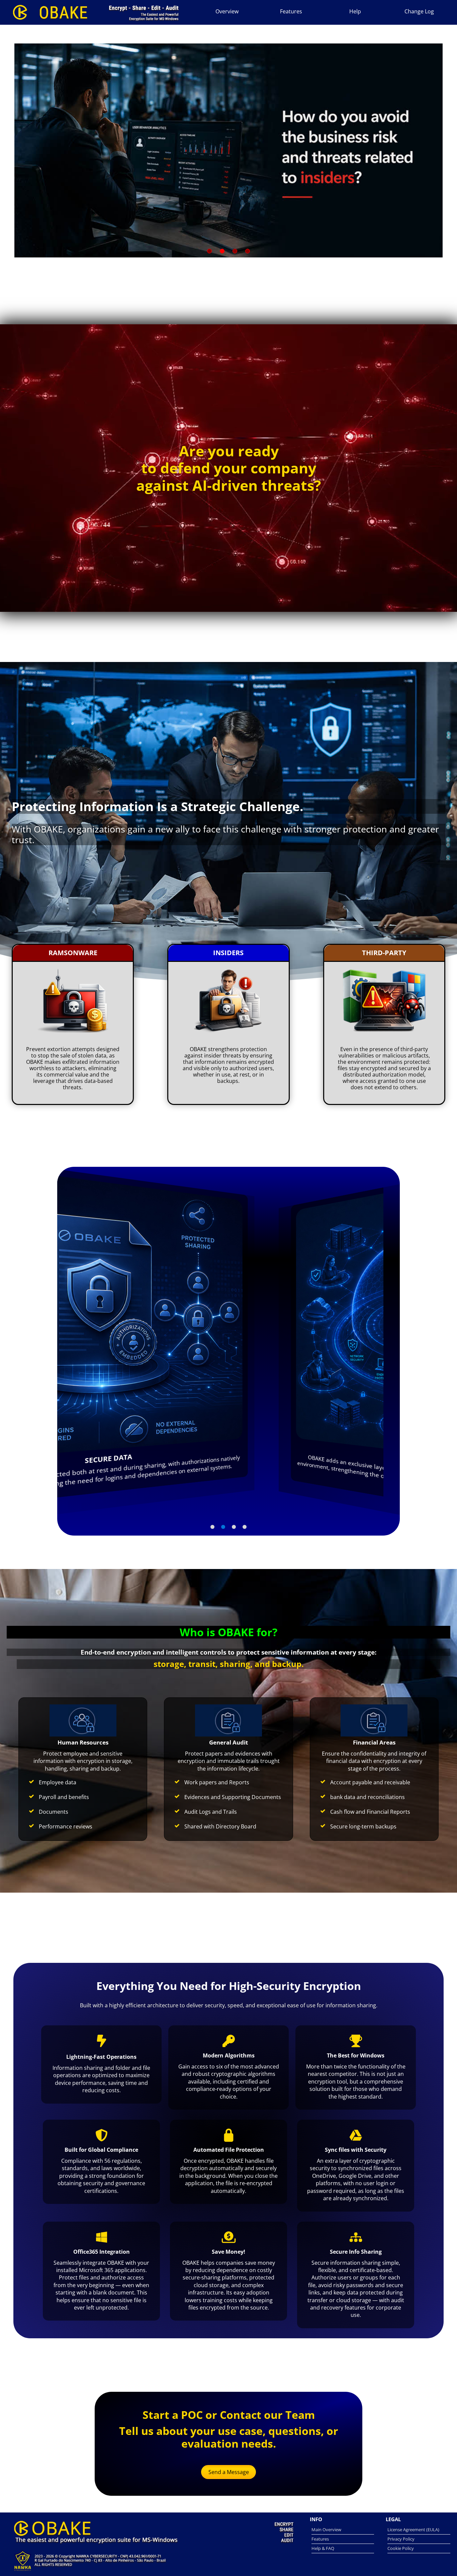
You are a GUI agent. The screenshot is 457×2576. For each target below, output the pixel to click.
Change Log (419, 11)
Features (291, 11)
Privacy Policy (401, 2539)
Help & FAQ (323, 2548)
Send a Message (229, 2472)
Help (355, 11)
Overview (227, 11)
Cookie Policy (401, 2548)
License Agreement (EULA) (413, 2530)
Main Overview (326, 2530)
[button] (212, 1527)
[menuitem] (227, 11)
